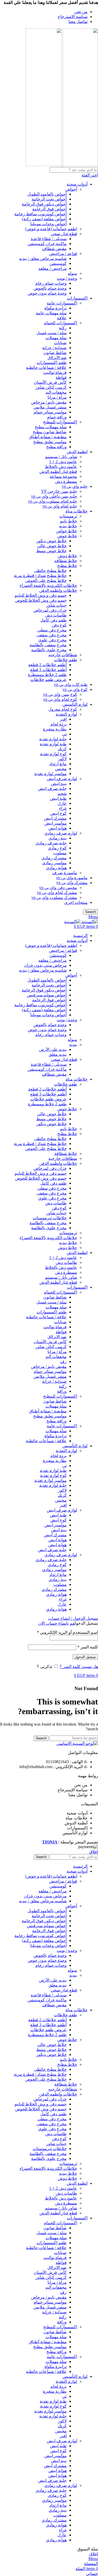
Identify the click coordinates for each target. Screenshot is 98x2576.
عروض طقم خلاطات (48, 680)
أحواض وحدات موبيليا (48, 224)
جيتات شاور (56, 605)
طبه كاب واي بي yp (71, 684)
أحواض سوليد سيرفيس (47, 995)
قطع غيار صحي (64, 234)
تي (64, 734)
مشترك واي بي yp (72, 883)
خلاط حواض (67, 531)
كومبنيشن (58, 263)
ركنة (63, 328)
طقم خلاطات (65, 660)
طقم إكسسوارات (52, 363)
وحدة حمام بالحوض (50, 288)
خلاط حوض (67, 536)
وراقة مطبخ (56, 447)
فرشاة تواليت (55, 372)
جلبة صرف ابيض (52, 788)
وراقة (62, 1391)
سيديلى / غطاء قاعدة (49, 239)
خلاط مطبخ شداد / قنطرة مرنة (40, 576)
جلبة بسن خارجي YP (59, 491)
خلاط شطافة (66, 1153)
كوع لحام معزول (63, 709)
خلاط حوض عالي (52, 546)
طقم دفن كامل (53, 620)
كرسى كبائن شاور (51, 387)
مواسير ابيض (56, 823)
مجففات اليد (56, 392)
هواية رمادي (56, 868)
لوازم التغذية (66, 714)
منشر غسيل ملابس (50, 407)
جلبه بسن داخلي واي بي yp (54, 496)
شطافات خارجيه (63, 655)
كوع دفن (59, 625)
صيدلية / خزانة (54, 348)
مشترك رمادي (54, 858)
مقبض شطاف (54, 249)
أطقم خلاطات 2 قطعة (47, 665)
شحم (62, 793)
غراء (63, 808)
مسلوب (60, 853)
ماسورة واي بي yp (72, 878)
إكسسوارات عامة (62, 303)
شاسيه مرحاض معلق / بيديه (43, 258)
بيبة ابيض (59, 784)
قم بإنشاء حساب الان (56, 1623)
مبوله (72, 273)
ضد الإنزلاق (57, 358)
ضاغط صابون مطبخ (50, 432)
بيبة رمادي (58, 838)
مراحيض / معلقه (53, 268)
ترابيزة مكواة (56, 308)
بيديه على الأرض (53, 1049)
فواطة (61, 377)
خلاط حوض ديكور (51, 541)
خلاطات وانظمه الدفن (58, 590)
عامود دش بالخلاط (61, 467)
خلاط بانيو (69, 521)
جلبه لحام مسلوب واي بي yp (53, 501)
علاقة (62, 318)
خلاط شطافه (66, 561)
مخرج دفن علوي (52, 640)
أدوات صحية (77, 184)
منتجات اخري (76, 902)
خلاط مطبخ (67, 566)
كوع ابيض (58, 813)
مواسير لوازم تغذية (50, 774)
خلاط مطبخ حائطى (50, 571)
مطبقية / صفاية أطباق (48, 437)
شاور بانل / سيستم (61, 457)
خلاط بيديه (68, 526)
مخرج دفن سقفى (52, 635)
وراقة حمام (57, 417)
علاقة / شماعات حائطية (46, 367)
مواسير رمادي (54, 863)
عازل (62, 803)
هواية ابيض (57, 828)
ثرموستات (68, 516)
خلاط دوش (67, 556)
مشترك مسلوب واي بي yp (54, 897)
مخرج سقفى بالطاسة (48, 645)
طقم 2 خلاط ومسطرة (47, 675)
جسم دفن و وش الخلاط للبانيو (41, 595)
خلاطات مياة (77, 511)
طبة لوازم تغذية (53, 744)
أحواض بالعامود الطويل (47, 194)
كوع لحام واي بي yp (60, 699)
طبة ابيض (58, 798)
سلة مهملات (56, 338)
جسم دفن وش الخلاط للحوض (41, 600)
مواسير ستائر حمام (50, 412)
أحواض (71, 189)
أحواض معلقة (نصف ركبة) (44, 219)
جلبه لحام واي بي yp (60, 506)
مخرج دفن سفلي (52, 630)
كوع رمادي (57, 848)
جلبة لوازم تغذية (53, 739)
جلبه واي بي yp (75, 486)
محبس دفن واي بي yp (58, 888)
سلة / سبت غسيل (51, 333)
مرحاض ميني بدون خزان (45, 965)
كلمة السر (88, 1647)
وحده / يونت (67, 278)
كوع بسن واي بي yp (60, 694)
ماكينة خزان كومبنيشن (47, 244)
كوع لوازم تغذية (53, 754)
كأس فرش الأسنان (50, 382)
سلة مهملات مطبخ (51, 427)
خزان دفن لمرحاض (50, 610)
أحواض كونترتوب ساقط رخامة (41, 214)
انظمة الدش (77, 452)
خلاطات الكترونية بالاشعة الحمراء (48, 585)
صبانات (60, 343)
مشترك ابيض (55, 818)
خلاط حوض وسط (51, 551)
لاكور (62, 759)
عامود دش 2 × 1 (63, 462)
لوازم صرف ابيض (62, 779)
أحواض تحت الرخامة (49, 199)
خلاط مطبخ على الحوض (46, 580)
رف (63, 1362)
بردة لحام (59, 724)
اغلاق (94, 1852)
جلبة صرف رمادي (51, 843)
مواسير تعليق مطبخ (50, 442)
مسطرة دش (66, 481)
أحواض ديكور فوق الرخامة (44, 204)
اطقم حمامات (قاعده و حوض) (51, 229)
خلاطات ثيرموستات (50, 1218)
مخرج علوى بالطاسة (49, 650)
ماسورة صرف (65, 873)
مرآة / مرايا (57, 397)
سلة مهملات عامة (51, 313)
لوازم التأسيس (75, 704)
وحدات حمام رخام (51, 283)
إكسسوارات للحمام (60, 323)
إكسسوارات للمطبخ (60, 422)
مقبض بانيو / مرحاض (49, 402)
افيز (63, 719)
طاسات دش (56, 615)
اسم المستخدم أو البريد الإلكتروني (67, 1632)
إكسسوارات (77, 298)
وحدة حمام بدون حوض (47, 293)
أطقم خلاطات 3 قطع (48, 670)
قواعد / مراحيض (63, 254)
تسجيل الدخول (85, 1657)
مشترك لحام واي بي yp (57, 893)
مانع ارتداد (58, 764)
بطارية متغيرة (55, 729)
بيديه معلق (58, 1054)
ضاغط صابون (55, 353)
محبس (61, 769)
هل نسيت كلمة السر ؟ (79, 1667)
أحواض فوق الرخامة (49, 209)
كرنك (62, 749)
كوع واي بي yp (75, 689)
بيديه (73, 1045)
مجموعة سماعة (63, 476)
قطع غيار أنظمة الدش (58, 471)
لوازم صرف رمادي (61, 833)
